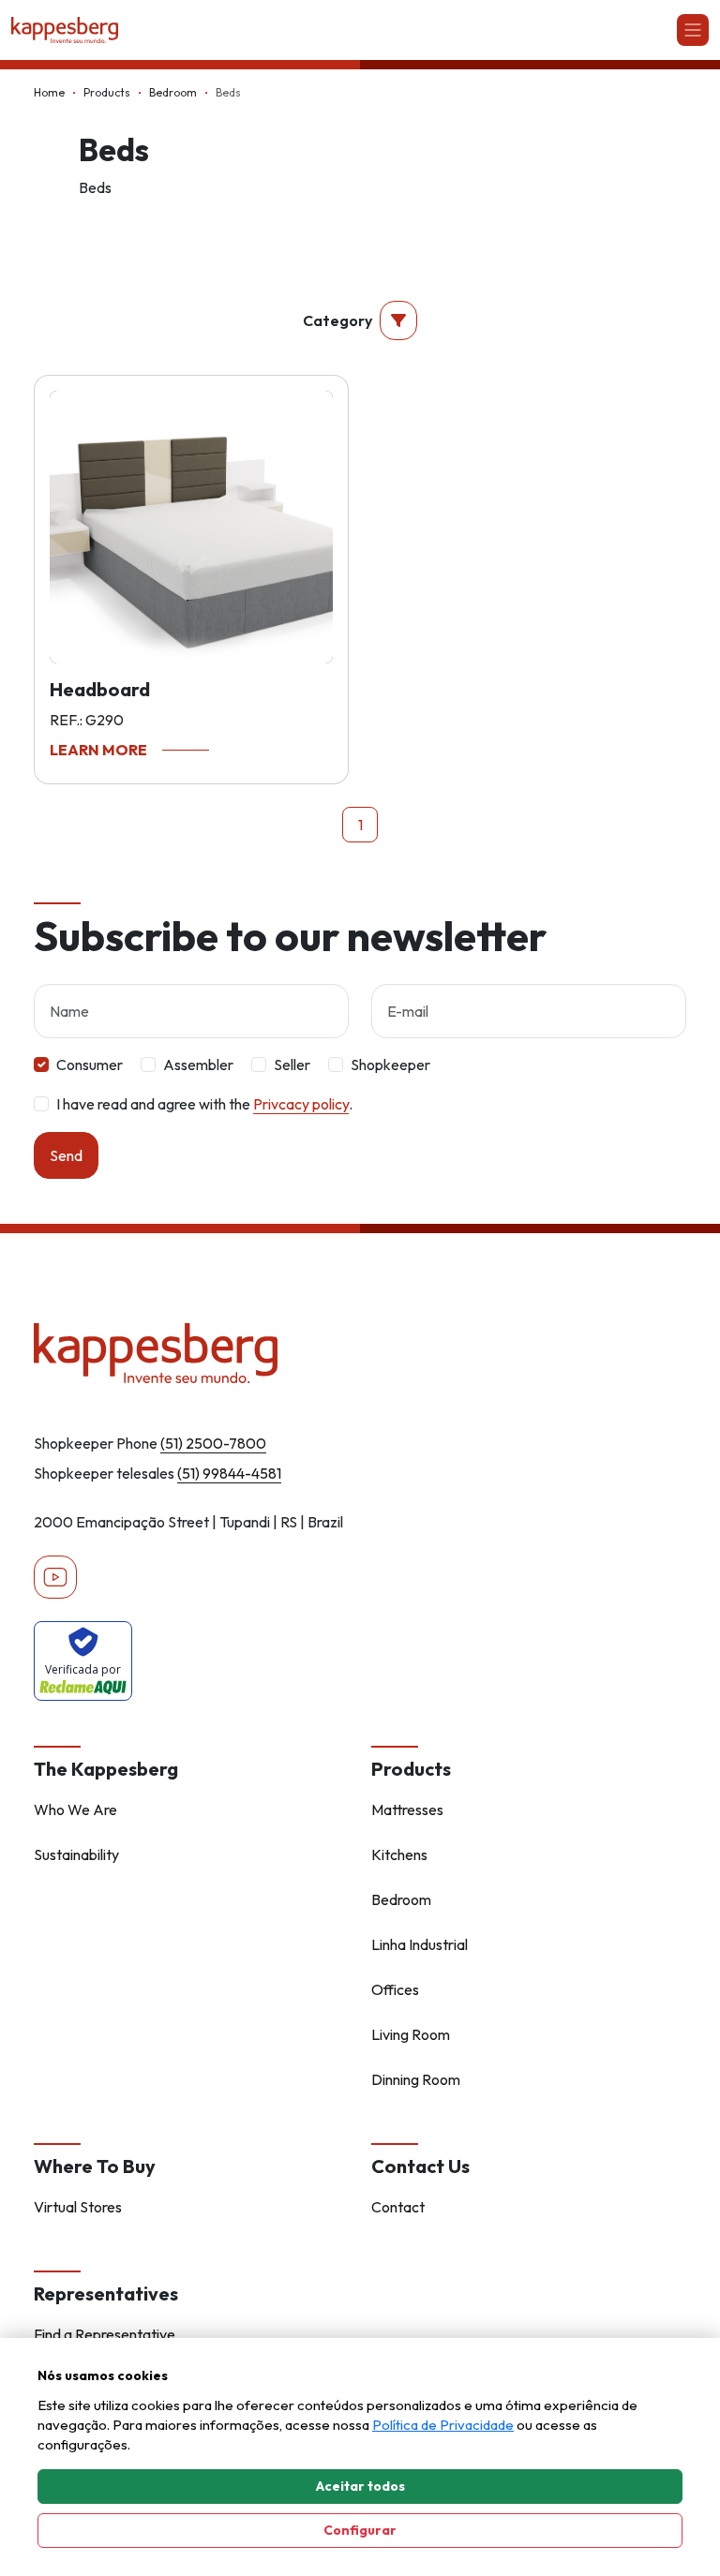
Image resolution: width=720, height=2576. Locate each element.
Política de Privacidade (443, 2425)
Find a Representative (105, 2334)
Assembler (198, 1065)
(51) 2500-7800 (213, 1443)
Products (107, 92)
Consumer (90, 1065)
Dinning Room (416, 2079)
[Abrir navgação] (693, 30)
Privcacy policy (301, 1104)
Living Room (411, 2034)
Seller (292, 1065)
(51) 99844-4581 (229, 1473)
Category (337, 320)
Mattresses (407, 1809)
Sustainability (76, 1854)
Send (66, 1155)
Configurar (360, 2530)
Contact (398, 2207)
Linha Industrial (420, 1944)
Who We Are (75, 1809)
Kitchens (399, 1854)
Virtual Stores (78, 2207)
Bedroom (173, 92)
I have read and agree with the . (204, 1104)
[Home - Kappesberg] (360, 1353)
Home (49, 92)
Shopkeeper (390, 1065)
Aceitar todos (360, 2486)
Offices (395, 1989)
